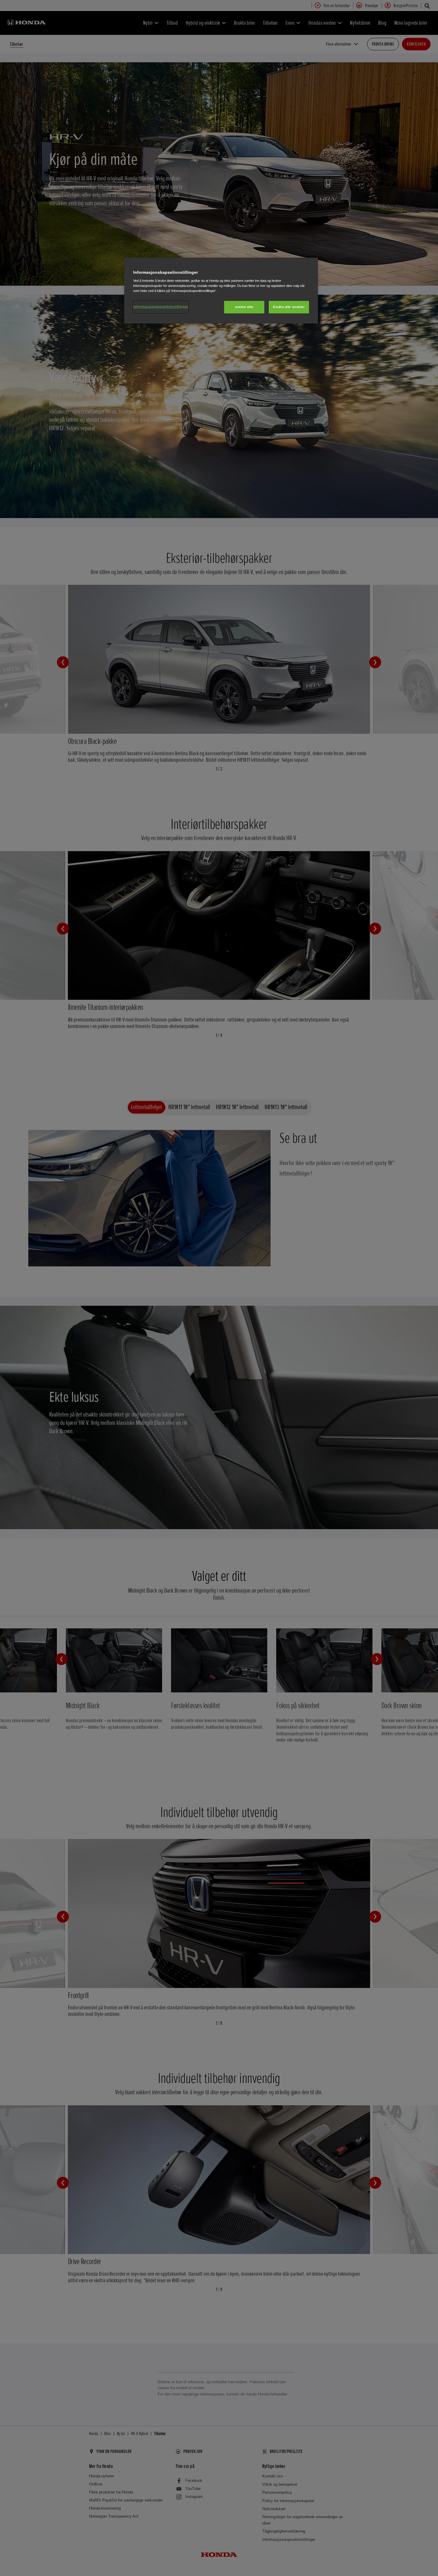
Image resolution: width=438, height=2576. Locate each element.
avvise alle (244, 307)
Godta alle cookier (289, 307)
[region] (221, 291)
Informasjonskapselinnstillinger (161, 307)
